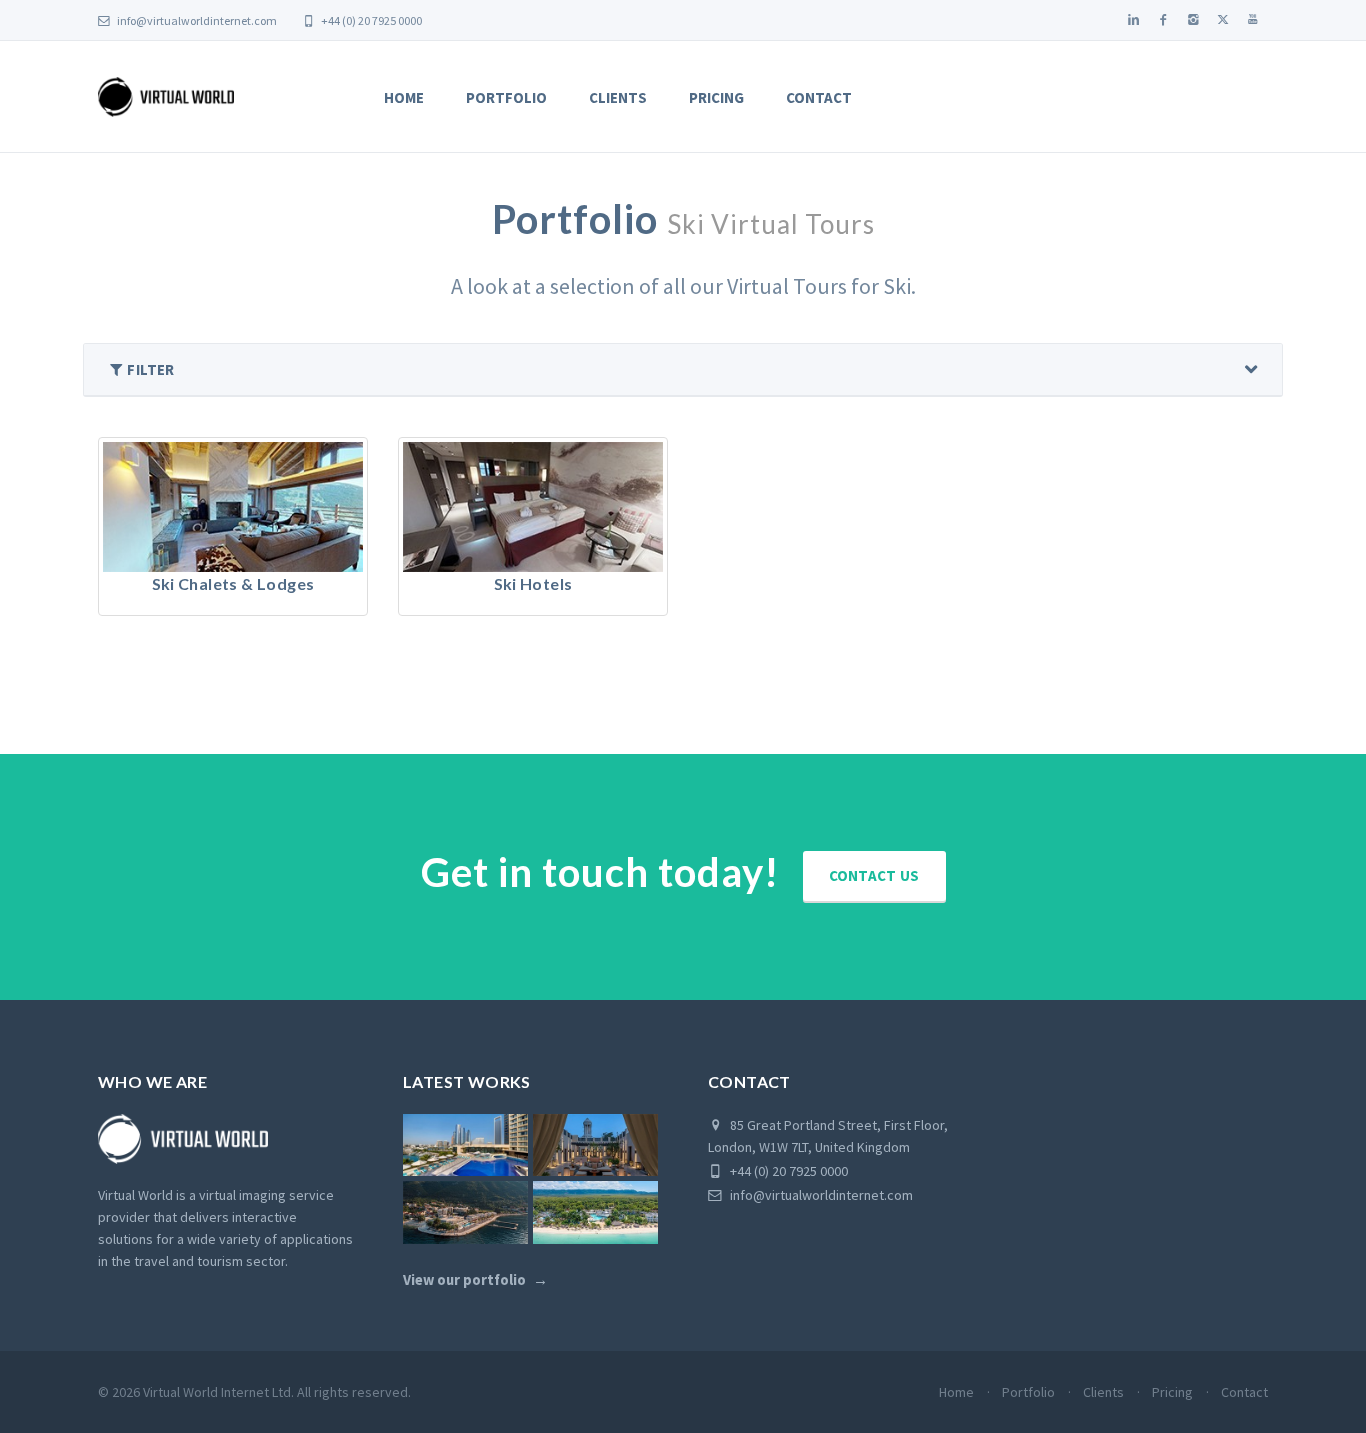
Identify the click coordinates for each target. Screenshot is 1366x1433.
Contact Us (874, 875)
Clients (618, 97)
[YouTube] (1253, 20)
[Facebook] (1163, 20)
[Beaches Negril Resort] (595, 1212)
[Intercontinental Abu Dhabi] (465, 1145)
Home (404, 97)
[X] (1223, 20)
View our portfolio (464, 1280)
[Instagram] (1193, 20)
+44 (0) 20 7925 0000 (370, 20)
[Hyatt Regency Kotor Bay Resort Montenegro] (465, 1212)
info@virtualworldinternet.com (197, 20)
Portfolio (506, 97)
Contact (819, 97)
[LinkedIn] (1133, 20)
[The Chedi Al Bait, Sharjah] (595, 1145)
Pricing (716, 97)
